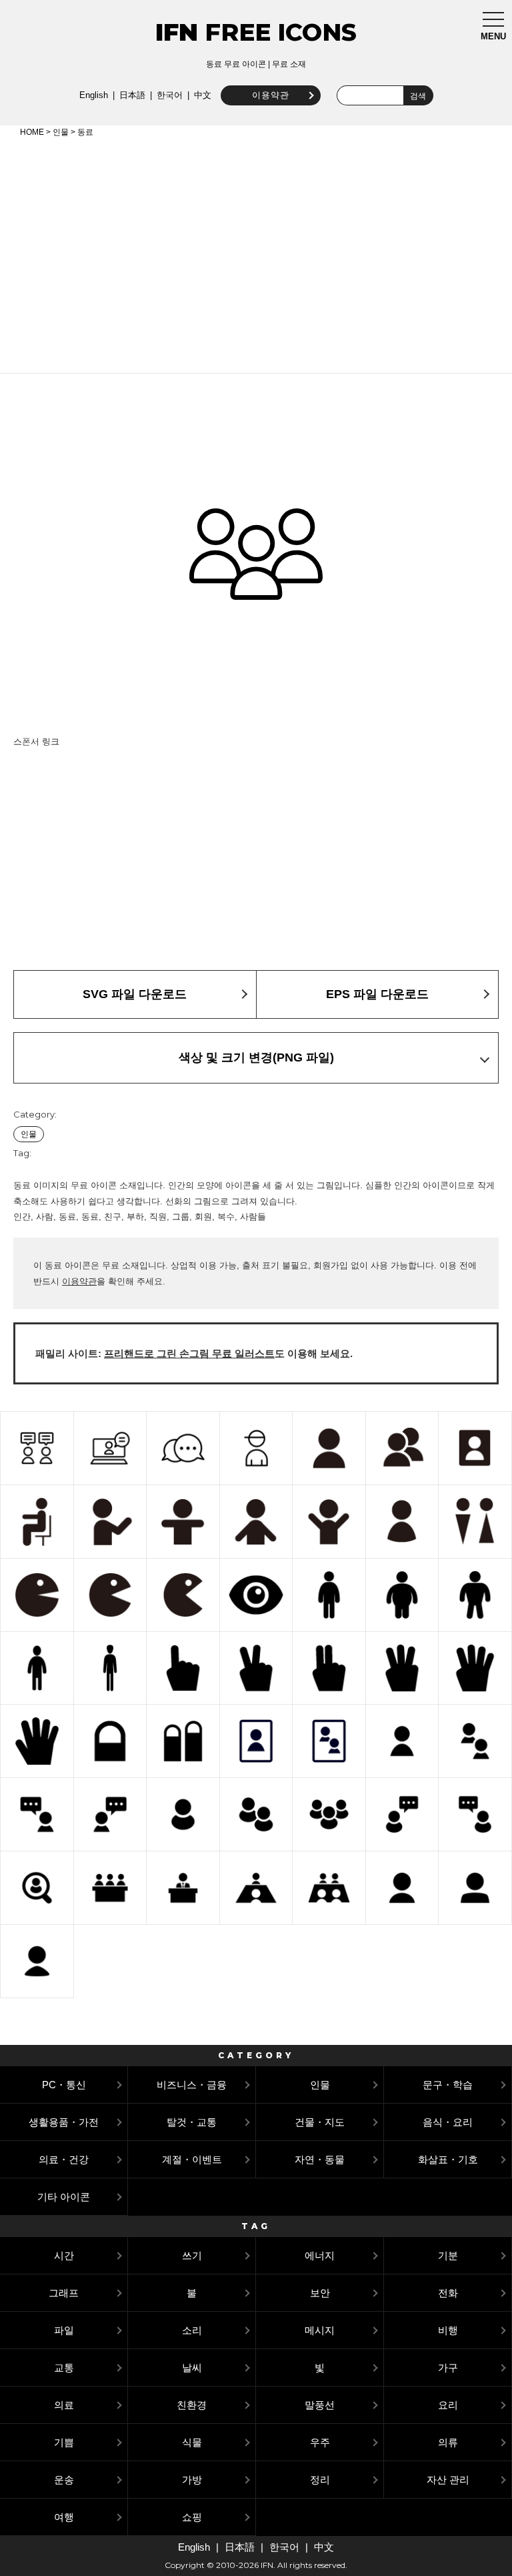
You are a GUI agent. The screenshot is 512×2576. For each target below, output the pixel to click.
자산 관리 (448, 2480)
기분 (448, 2255)
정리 (320, 2480)
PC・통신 (64, 2085)
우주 (320, 2442)
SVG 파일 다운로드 (135, 994)
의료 (64, 2405)
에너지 (320, 2255)
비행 (448, 2330)
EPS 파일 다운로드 (377, 994)
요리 (448, 2405)
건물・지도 (320, 2122)
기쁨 (64, 2442)
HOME (32, 132)
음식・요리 (448, 2122)
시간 (64, 2255)
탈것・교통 (192, 2122)
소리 (192, 2330)
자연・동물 (320, 2159)
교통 (64, 2368)
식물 (192, 2442)
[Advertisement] (256, 253)
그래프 (64, 2293)
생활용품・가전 (64, 2122)
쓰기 (192, 2255)
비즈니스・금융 (192, 2085)
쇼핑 (192, 2517)
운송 (64, 2480)
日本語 (132, 95)
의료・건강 (64, 2159)
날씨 (192, 2368)
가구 (448, 2368)
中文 (203, 95)
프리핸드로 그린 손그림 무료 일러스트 (189, 1353)
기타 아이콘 (64, 2197)
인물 (61, 132)
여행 (64, 2517)
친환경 (192, 2405)
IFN (177, 32)
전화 (448, 2293)
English (94, 95)
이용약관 (271, 95)
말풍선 (320, 2405)
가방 (192, 2480)
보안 (320, 2293)
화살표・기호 (448, 2159)
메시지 (320, 2330)
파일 (64, 2330)
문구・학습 (448, 2085)
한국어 (170, 95)
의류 (448, 2442)
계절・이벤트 (192, 2159)
